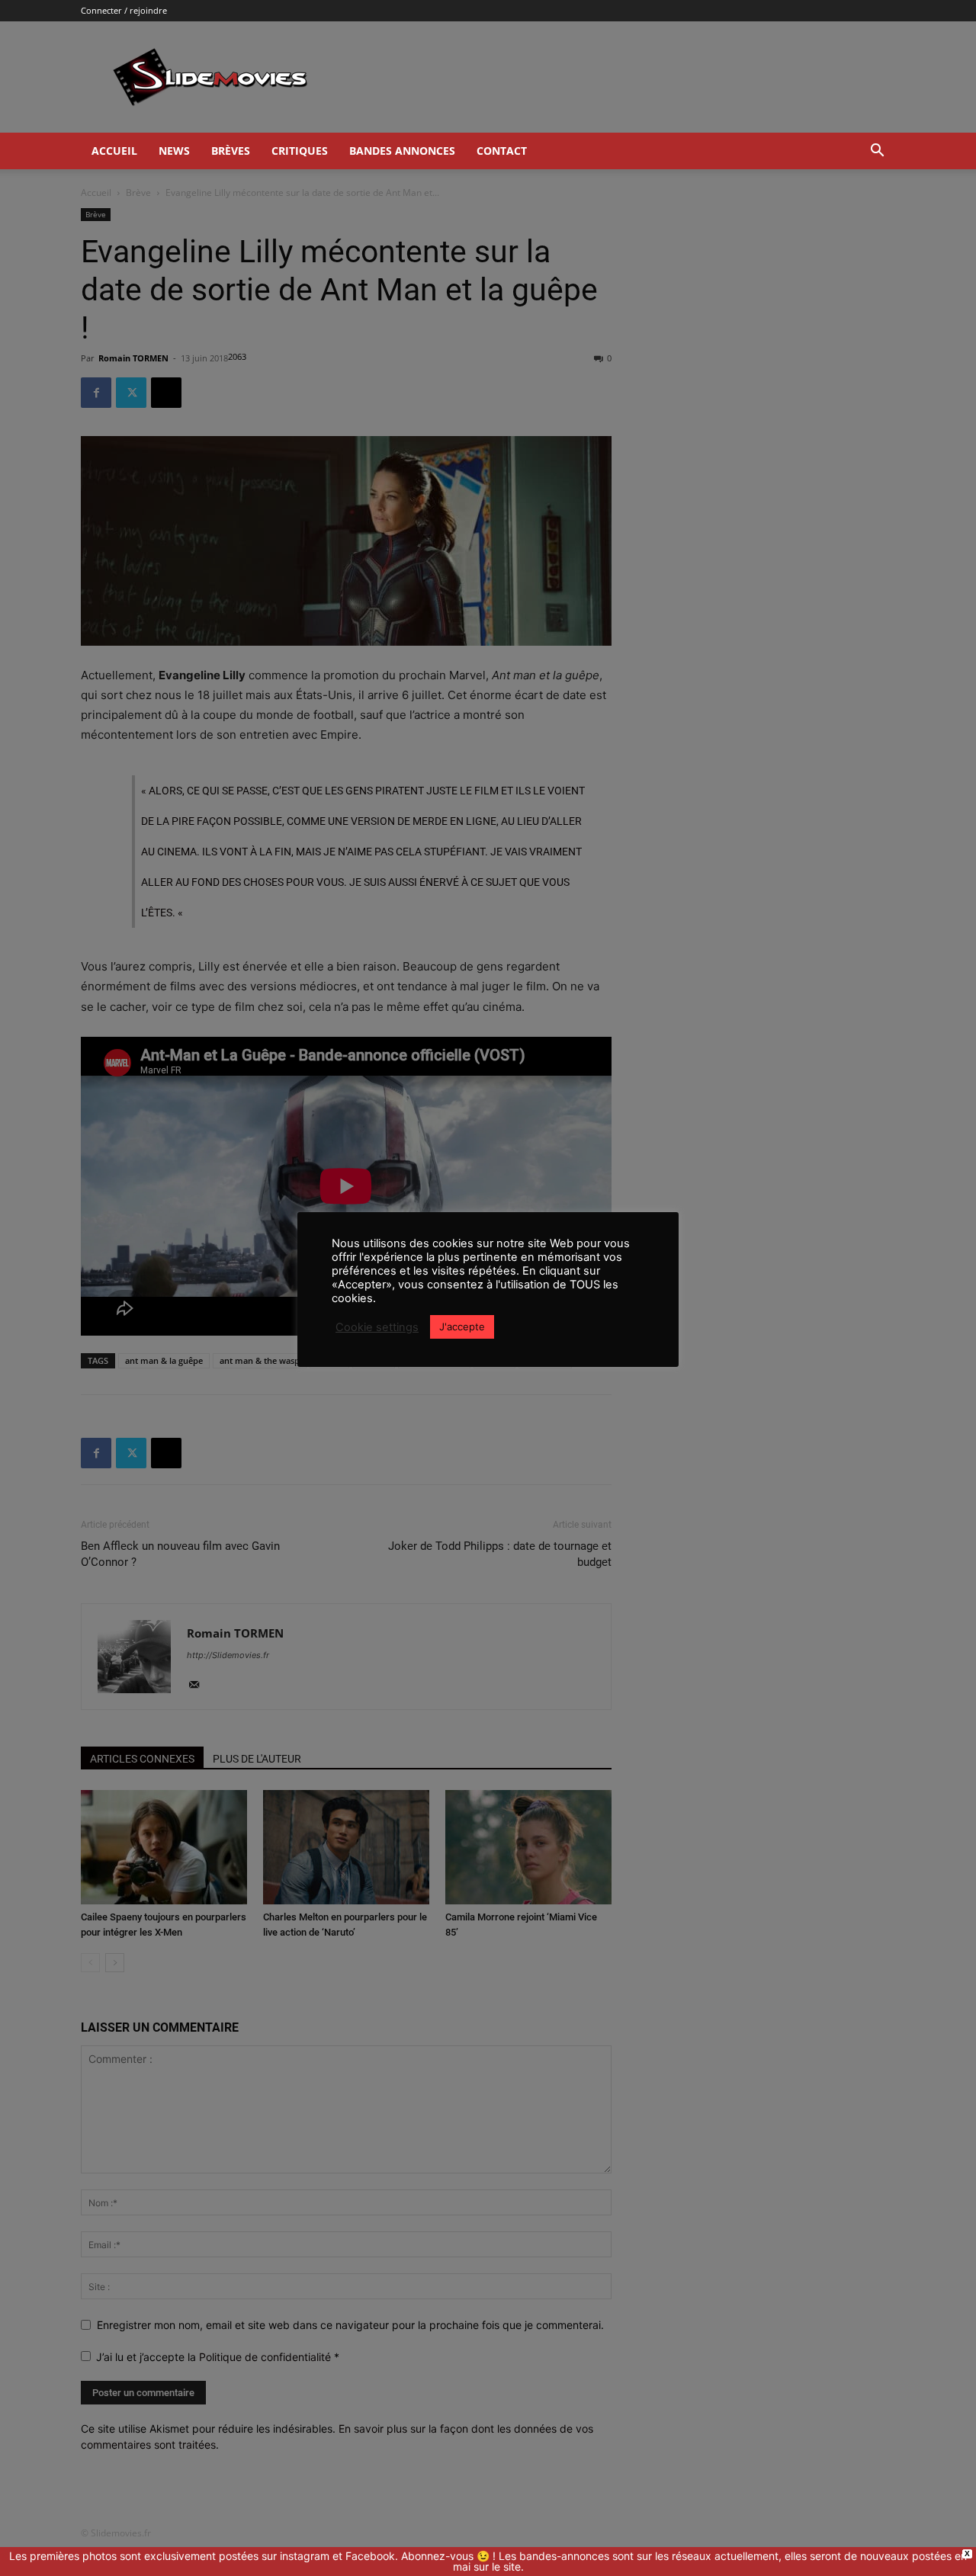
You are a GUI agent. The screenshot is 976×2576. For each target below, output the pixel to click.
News (174, 151)
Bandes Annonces (402, 151)
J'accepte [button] (462, 1326)
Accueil (114, 151)
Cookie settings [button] (377, 1327)
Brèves (231, 151)
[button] (877, 152)
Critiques (300, 151)
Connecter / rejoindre (124, 10)
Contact (502, 151)
